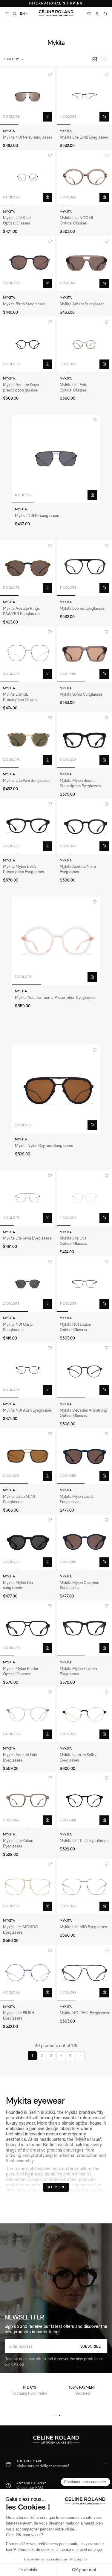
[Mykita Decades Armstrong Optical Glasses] (84, 1370)
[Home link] (56, 13)
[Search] (15, 14)
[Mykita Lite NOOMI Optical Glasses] (84, 178)
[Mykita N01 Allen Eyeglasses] (28, 1370)
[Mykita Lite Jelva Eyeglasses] (28, 1198)
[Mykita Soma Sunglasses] (84, 654)
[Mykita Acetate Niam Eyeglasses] (84, 826)
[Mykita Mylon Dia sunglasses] (28, 1542)
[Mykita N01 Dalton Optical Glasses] (84, 1284)
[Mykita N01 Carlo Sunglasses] (28, 1284)
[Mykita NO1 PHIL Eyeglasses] (84, 1973)
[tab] (53, 2415)
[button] (15, 59)
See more (56, 2187)
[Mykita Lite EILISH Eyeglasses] (28, 1973)
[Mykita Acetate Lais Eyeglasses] (28, 1714)
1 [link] (32, 2056)
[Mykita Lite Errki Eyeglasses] (84, 97)
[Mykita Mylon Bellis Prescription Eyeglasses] (28, 826)
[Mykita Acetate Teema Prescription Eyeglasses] (56, 941)
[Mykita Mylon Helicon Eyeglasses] (84, 1628)
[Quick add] (47, 117)
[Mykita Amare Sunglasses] (84, 264)
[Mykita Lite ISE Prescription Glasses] (28, 654)
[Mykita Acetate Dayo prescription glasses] (28, 344)
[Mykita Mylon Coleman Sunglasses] (84, 1542)
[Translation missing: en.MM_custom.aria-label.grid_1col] (104, 59)
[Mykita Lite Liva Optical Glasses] (84, 1198)
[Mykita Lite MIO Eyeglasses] (84, 1887)
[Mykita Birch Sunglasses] (28, 264)
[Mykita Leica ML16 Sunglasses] (28, 1456)
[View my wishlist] (89, 14)
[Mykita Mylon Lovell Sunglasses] (84, 1456)
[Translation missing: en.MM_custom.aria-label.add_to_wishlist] (50, 75)
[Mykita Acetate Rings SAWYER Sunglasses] (28, 568)
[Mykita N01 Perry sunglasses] (28, 97)
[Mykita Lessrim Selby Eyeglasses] (84, 1714)
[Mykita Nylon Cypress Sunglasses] (56, 1089)
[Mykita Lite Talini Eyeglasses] (84, 1800)
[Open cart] (105, 14)
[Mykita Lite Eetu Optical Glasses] (84, 344)
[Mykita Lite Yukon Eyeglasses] (28, 1800)
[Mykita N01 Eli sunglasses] (56, 459)
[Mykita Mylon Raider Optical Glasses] (28, 1628)
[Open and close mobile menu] (7, 14)
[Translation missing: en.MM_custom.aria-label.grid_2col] (95, 59)
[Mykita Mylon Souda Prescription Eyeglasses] (84, 740)
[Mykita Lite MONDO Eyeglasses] (28, 1887)
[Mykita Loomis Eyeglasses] (84, 568)
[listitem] (56, 2464)
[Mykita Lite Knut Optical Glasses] (28, 178)
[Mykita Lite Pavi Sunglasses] (28, 740)
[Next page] (80, 2056)
